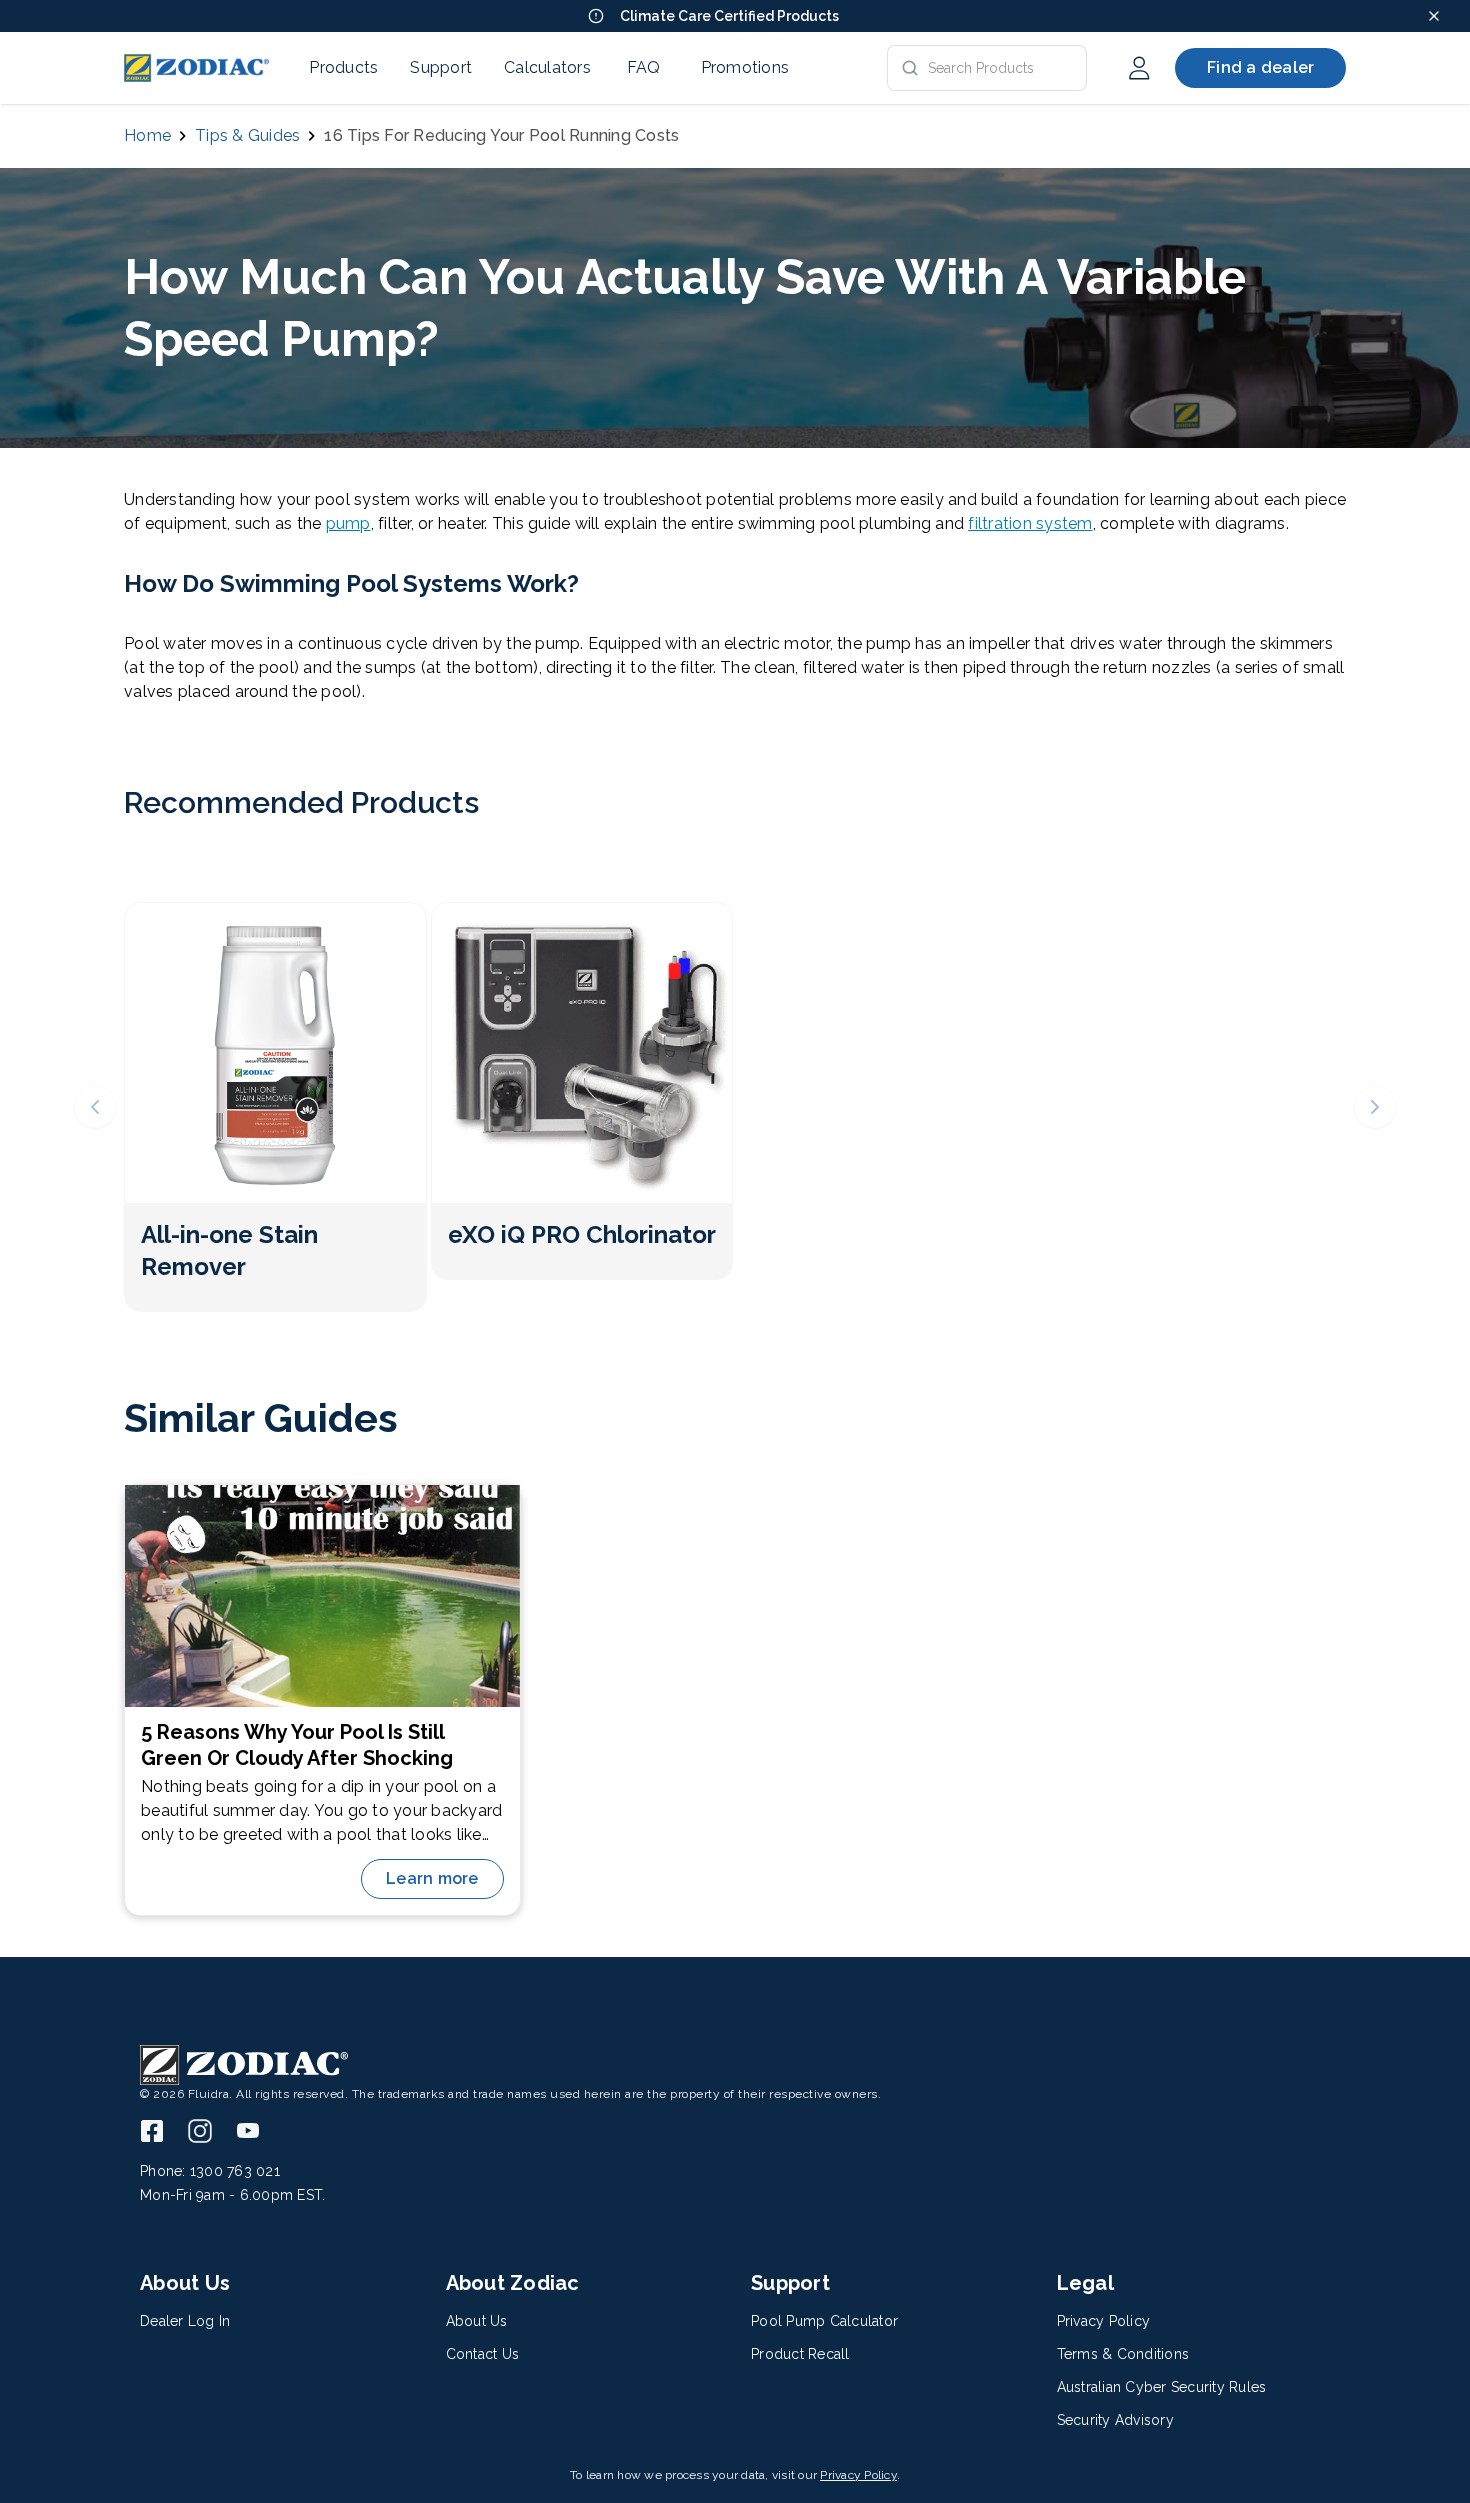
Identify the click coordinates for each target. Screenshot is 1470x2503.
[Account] (1139, 68)
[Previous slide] (95, 1107)
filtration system (1030, 523)
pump (348, 523)
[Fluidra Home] (196, 68)
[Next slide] (1375, 1107)
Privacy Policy (858, 2475)
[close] (1434, 16)
